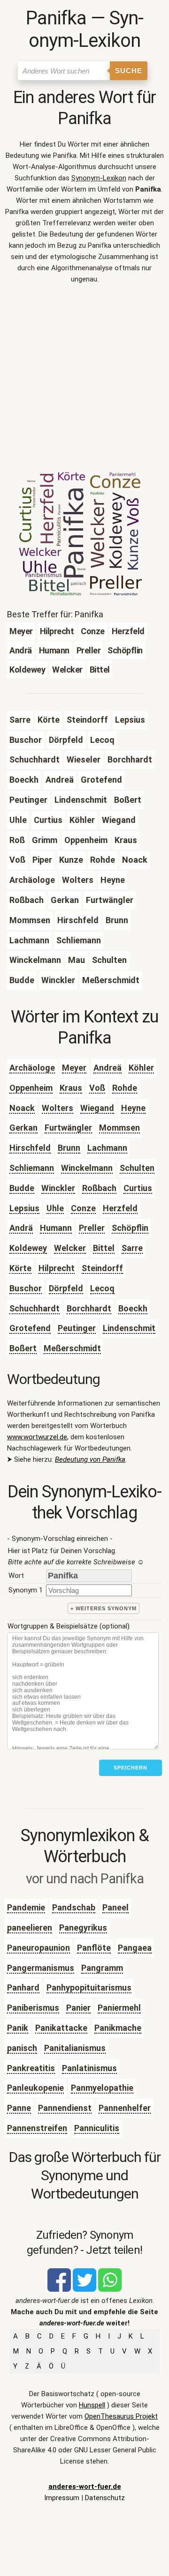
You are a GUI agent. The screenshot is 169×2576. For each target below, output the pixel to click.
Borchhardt (89, 1308)
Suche (129, 70)
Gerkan (23, 1128)
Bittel (104, 1248)
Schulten (137, 1168)
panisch (22, 2048)
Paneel (115, 1907)
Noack (22, 1108)
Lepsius (24, 1208)
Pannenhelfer (125, 2108)
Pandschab (74, 1907)
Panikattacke (61, 2028)
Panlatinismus (89, 2068)
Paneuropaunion (38, 1948)
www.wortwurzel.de (37, 1437)
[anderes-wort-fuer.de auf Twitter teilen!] (84, 2289)
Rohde (125, 1088)
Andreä (108, 1068)
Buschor (26, 1288)
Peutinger (77, 1328)
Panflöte (94, 1948)
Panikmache (118, 2028)
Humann (56, 1228)
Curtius (138, 1188)
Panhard (23, 1988)
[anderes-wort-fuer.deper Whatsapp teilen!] (110, 2289)
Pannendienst (65, 2108)
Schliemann (32, 1168)
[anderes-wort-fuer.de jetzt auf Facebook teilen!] (59, 2289)
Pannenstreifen (37, 2128)
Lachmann (107, 1148)
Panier (78, 2008)
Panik (18, 2028)
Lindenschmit (129, 1328)
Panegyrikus (83, 1928)
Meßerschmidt (72, 1348)
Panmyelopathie (102, 2088)
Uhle (55, 1208)
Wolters (58, 1108)
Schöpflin (130, 1228)
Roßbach (99, 1188)
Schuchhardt (35, 1308)
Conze (83, 1208)
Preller (92, 1228)
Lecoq (102, 1288)
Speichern (131, 1768)
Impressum (62, 2498)
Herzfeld (120, 1208)
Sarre (132, 1248)
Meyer (74, 1068)
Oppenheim (31, 1088)
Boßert (23, 1348)
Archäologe (32, 1068)
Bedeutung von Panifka (90, 1459)
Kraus (71, 1088)
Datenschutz (105, 2498)
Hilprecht (57, 1268)
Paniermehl (119, 2008)
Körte (20, 1268)
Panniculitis (97, 2128)
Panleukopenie (35, 2088)
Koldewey (28, 1248)
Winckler (58, 1188)
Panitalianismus (75, 2048)
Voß (97, 1088)
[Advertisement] (84, 381)
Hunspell (92, 2405)
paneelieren (30, 1928)
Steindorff (102, 1268)
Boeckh (133, 1308)
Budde (22, 1188)
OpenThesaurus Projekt (121, 2416)
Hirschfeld (30, 1148)
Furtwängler (68, 1128)
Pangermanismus (41, 1968)
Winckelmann (87, 1168)
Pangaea (135, 1948)
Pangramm (102, 1968)
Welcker (70, 1248)
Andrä (21, 1228)
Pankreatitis (31, 2068)
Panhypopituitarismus (89, 1988)
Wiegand (97, 1108)
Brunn (69, 1148)
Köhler (141, 1068)
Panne (19, 2108)
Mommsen (119, 1128)
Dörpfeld (66, 1288)
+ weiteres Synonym (104, 1608)
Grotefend (30, 1328)
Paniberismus (33, 2008)
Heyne (133, 1108)
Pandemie (26, 1907)
